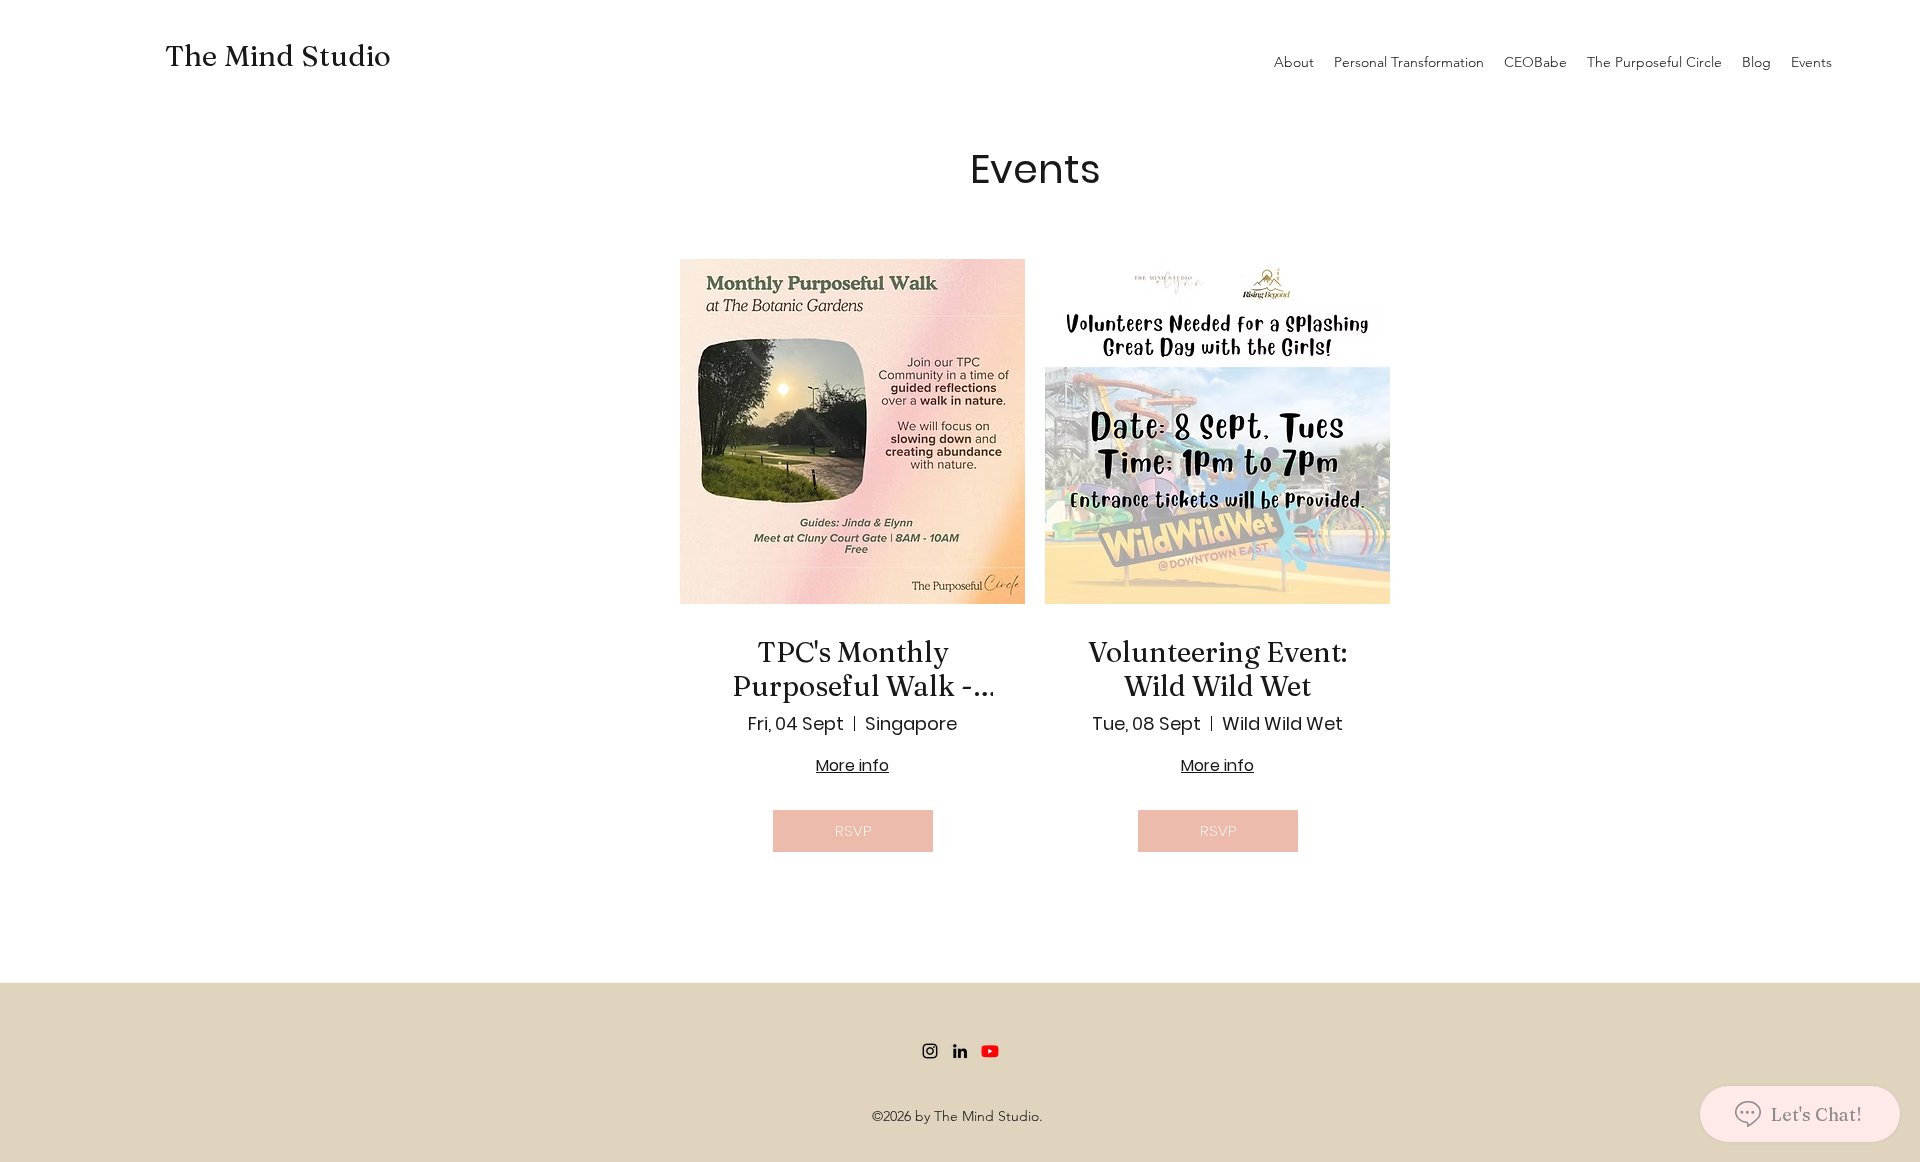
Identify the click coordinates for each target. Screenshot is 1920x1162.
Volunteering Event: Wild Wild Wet (1217, 669)
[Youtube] (990, 1051)
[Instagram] (930, 1051)
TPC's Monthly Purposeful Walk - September (852, 669)
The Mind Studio (278, 55)
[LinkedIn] (960, 1051)
